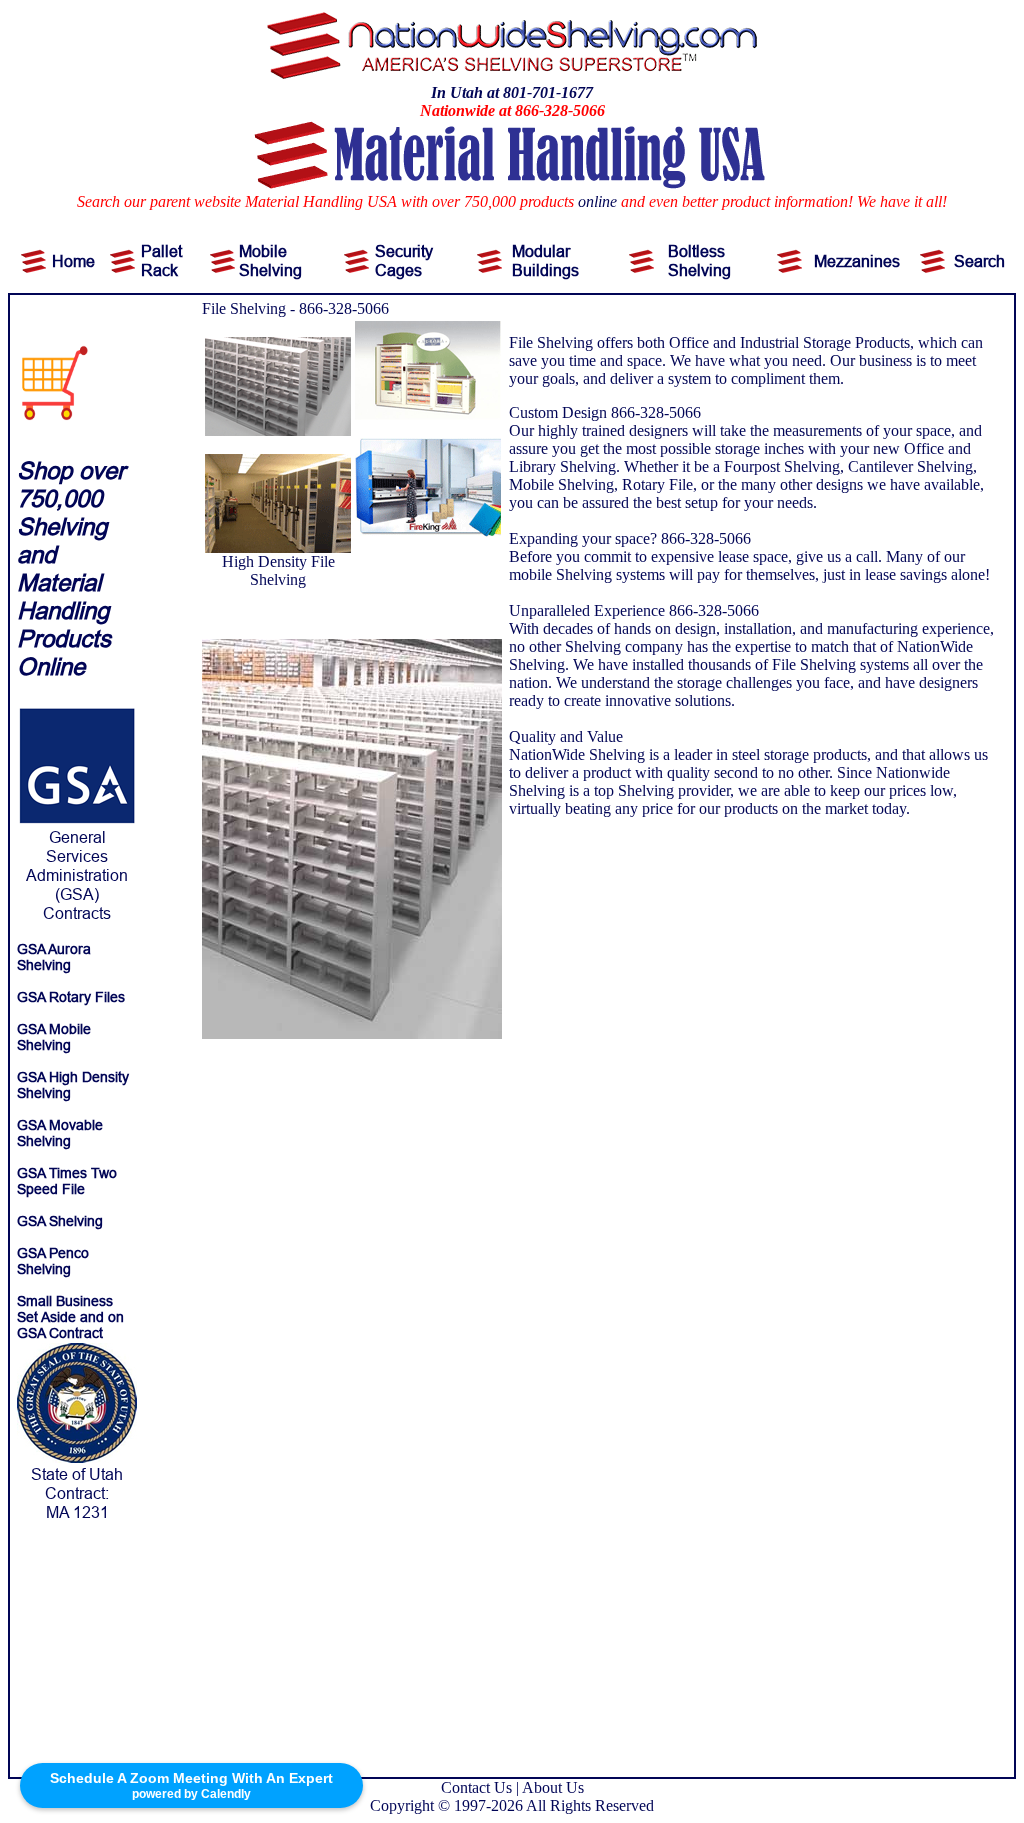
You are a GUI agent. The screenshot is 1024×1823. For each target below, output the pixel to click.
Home (73, 261)
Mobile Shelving (270, 260)
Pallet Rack (161, 260)
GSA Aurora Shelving (54, 957)
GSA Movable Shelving (60, 1133)
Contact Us (476, 1787)
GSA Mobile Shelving (54, 1037)
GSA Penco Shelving (53, 1261)
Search (979, 261)
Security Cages (404, 260)
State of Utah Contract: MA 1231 (77, 1493)
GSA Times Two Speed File (67, 1181)
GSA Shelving (60, 1221)
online (597, 201)
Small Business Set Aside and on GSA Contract (70, 1317)
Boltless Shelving (699, 260)
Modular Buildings (545, 260)
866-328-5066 (344, 308)
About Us (553, 1787)
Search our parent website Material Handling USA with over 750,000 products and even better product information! (465, 201)
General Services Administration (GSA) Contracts (77, 875)
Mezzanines (857, 261)
